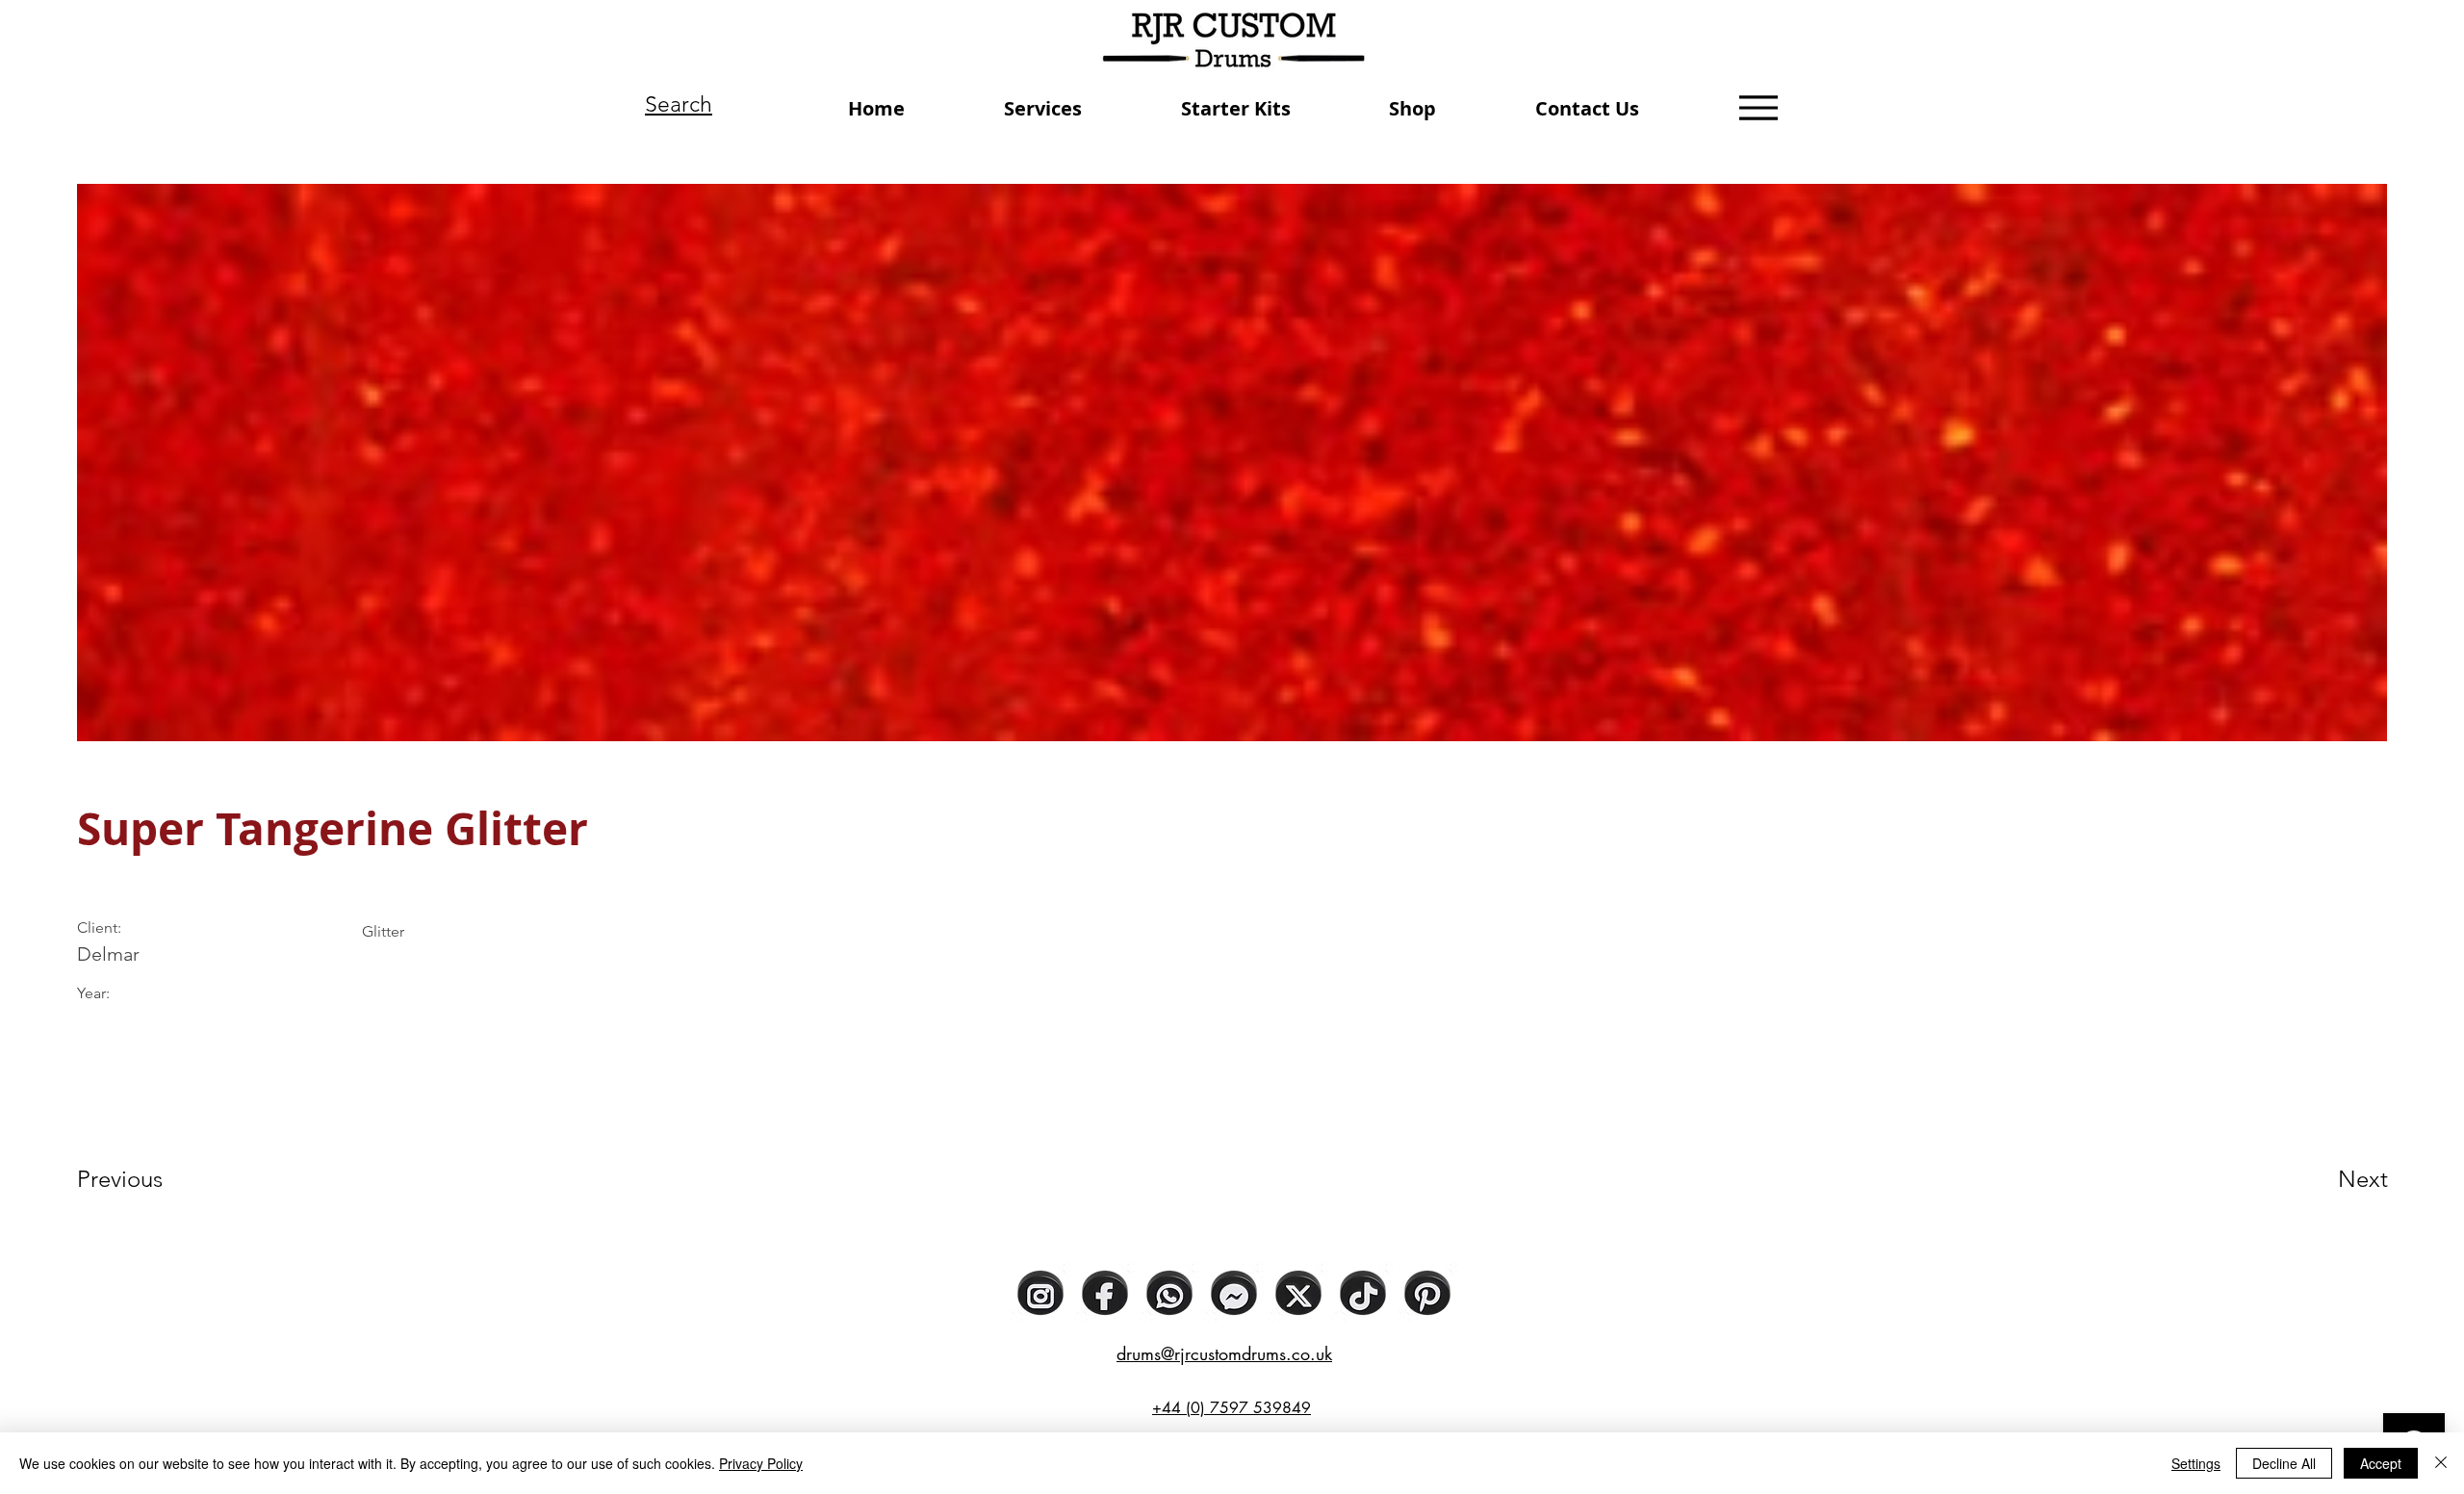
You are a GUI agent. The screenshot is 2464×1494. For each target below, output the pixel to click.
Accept (2381, 1463)
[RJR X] (1298, 1293)
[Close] (2441, 1463)
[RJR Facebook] (1105, 1293)
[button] (1043, 108)
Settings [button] (2196, 1463)
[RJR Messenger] (1234, 1293)
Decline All (2284, 1463)
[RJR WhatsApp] (1169, 1293)
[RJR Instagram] (1040, 1293)
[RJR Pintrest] (1427, 1293)
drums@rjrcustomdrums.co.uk (1224, 1353)
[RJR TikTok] (1363, 1293)
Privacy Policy (761, 1463)
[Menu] (1758, 107)
